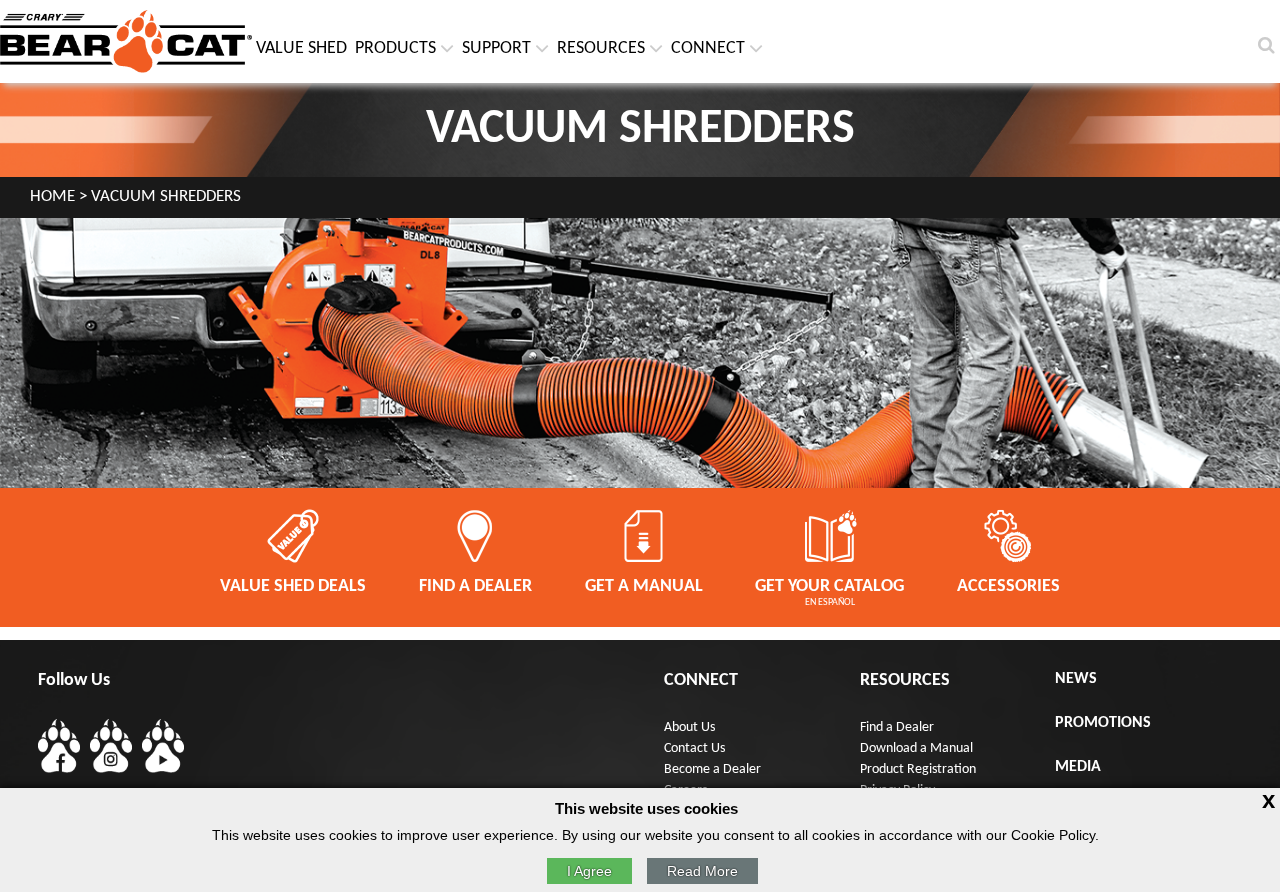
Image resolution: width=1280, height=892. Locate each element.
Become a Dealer (712, 769)
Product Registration (918, 769)
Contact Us (694, 748)
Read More (702, 871)
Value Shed (301, 48)
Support (496, 48)
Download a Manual (916, 748)
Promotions (1103, 723)
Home (52, 197)
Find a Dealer (897, 727)
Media (1078, 767)
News (1076, 679)
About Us (689, 727)
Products (395, 48)
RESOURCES (601, 48)
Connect (708, 48)
